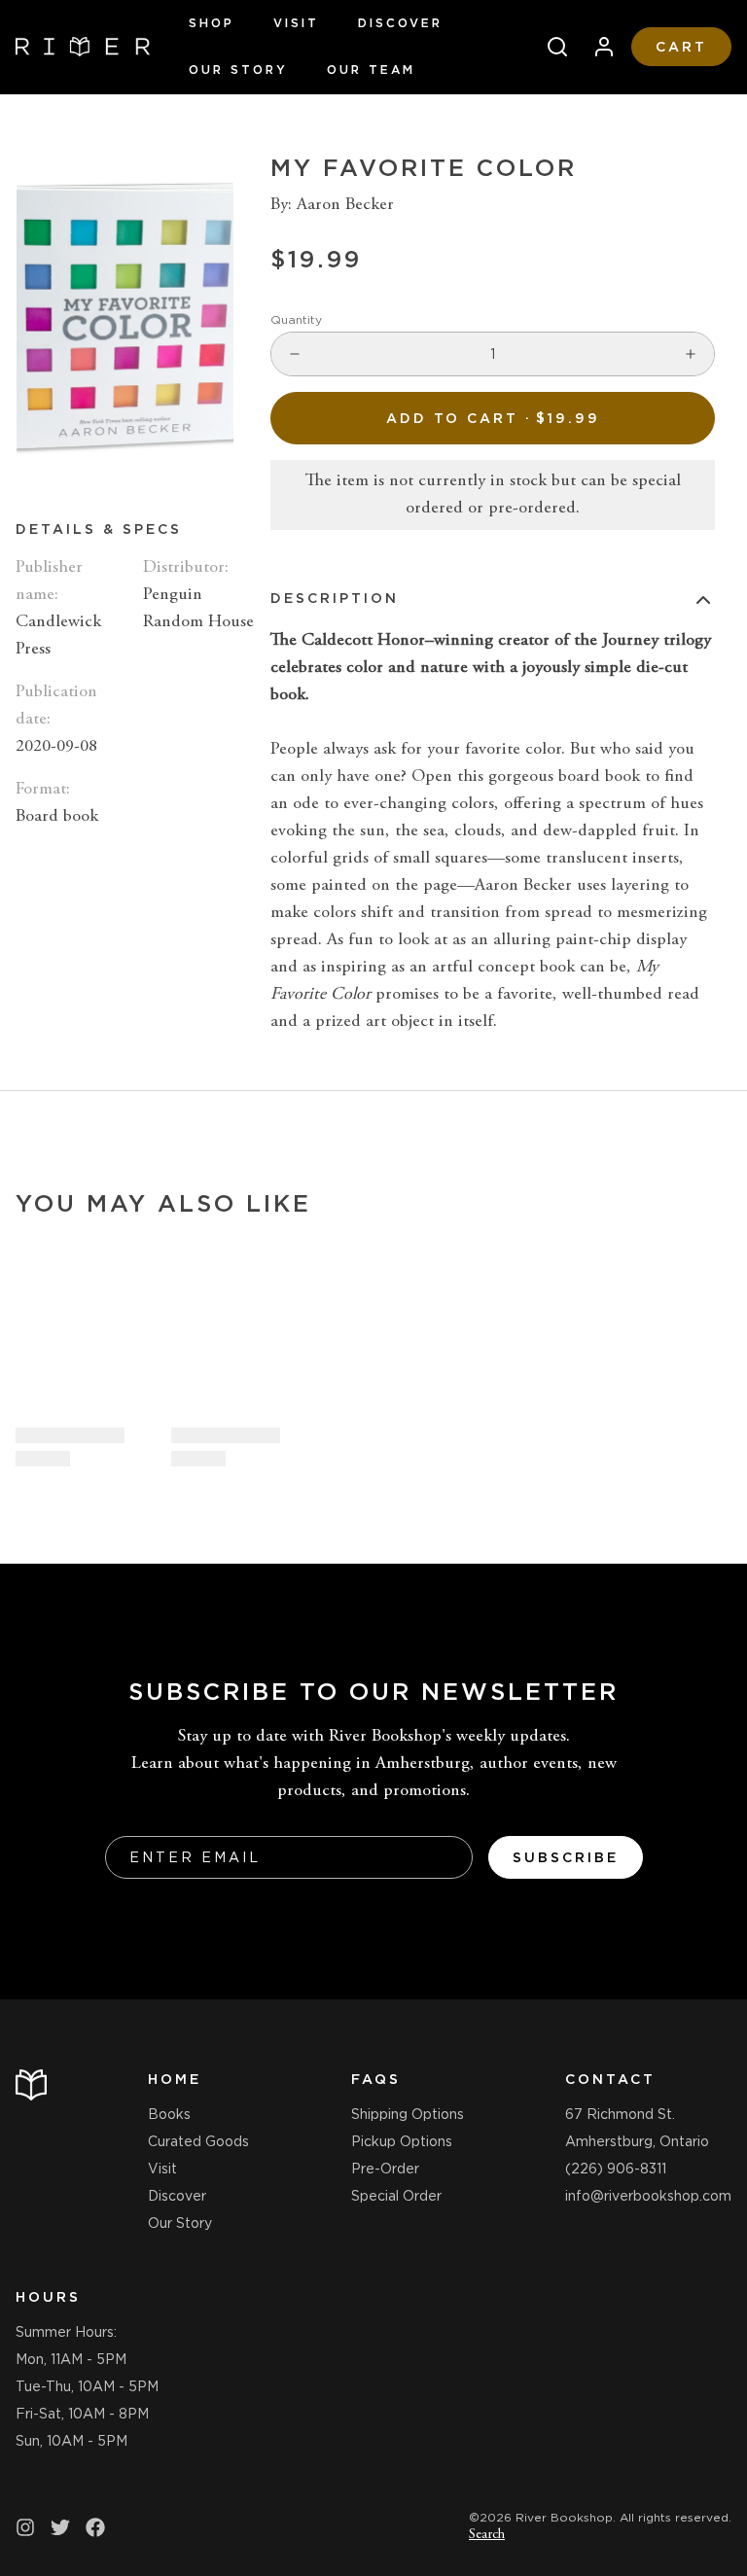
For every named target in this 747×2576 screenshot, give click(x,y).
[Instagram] (25, 2527)
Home (175, 2079)
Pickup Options (402, 2141)
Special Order (396, 2196)
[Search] (550, 47)
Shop (212, 23)
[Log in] (596, 47)
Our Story (238, 70)
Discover (400, 23)
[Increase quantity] (691, 354)
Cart (681, 47)
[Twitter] (60, 2527)
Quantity (296, 319)
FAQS (376, 2079)
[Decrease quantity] (295, 354)
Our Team (371, 70)
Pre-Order (385, 2169)
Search (487, 2535)
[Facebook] (95, 2527)
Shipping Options (408, 2114)
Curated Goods (198, 2141)
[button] (493, 418)
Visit (296, 23)
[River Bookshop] (83, 47)
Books (169, 2114)
